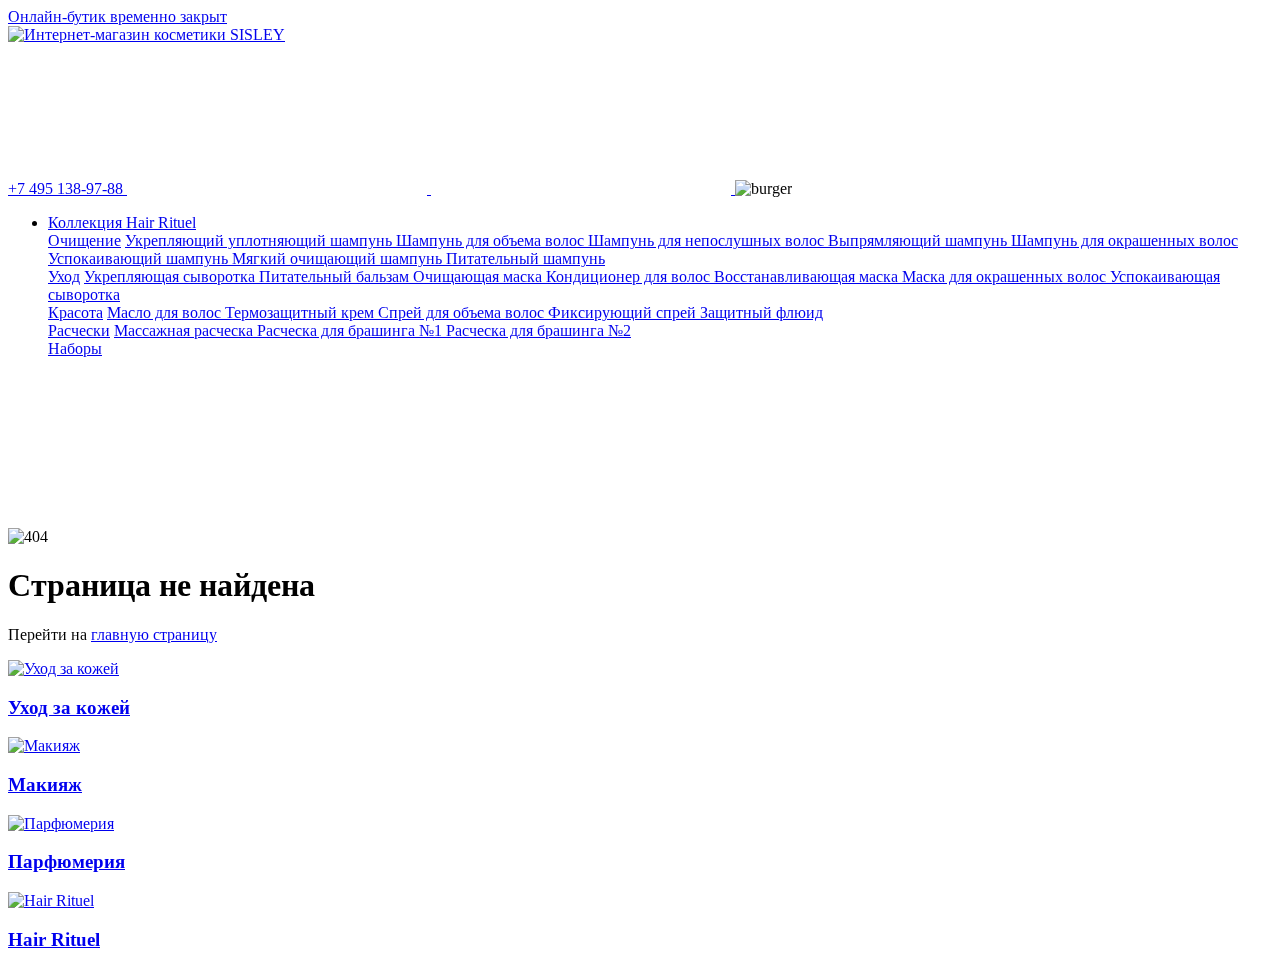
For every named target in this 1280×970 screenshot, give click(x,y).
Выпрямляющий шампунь (919, 240)
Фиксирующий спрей (624, 312)
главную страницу (154, 634)
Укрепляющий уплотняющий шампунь (260, 240)
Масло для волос (166, 312)
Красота (75, 312)
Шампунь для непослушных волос (708, 240)
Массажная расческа (185, 330)
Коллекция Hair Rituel (122, 222)
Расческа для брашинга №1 (351, 330)
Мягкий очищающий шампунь (339, 258)
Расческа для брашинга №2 (538, 330)
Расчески (79, 330)
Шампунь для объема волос (492, 240)
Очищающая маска (479, 276)
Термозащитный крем (301, 312)
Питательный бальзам (336, 276)
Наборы (75, 348)
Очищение (84, 240)
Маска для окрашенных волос (1006, 276)
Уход (64, 276)
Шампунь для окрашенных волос (1124, 240)
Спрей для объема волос (463, 312)
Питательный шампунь (525, 258)
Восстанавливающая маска (808, 276)
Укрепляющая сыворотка (171, 276)
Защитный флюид (761, 312)
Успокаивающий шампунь (140, 258)
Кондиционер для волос (630, 276)
